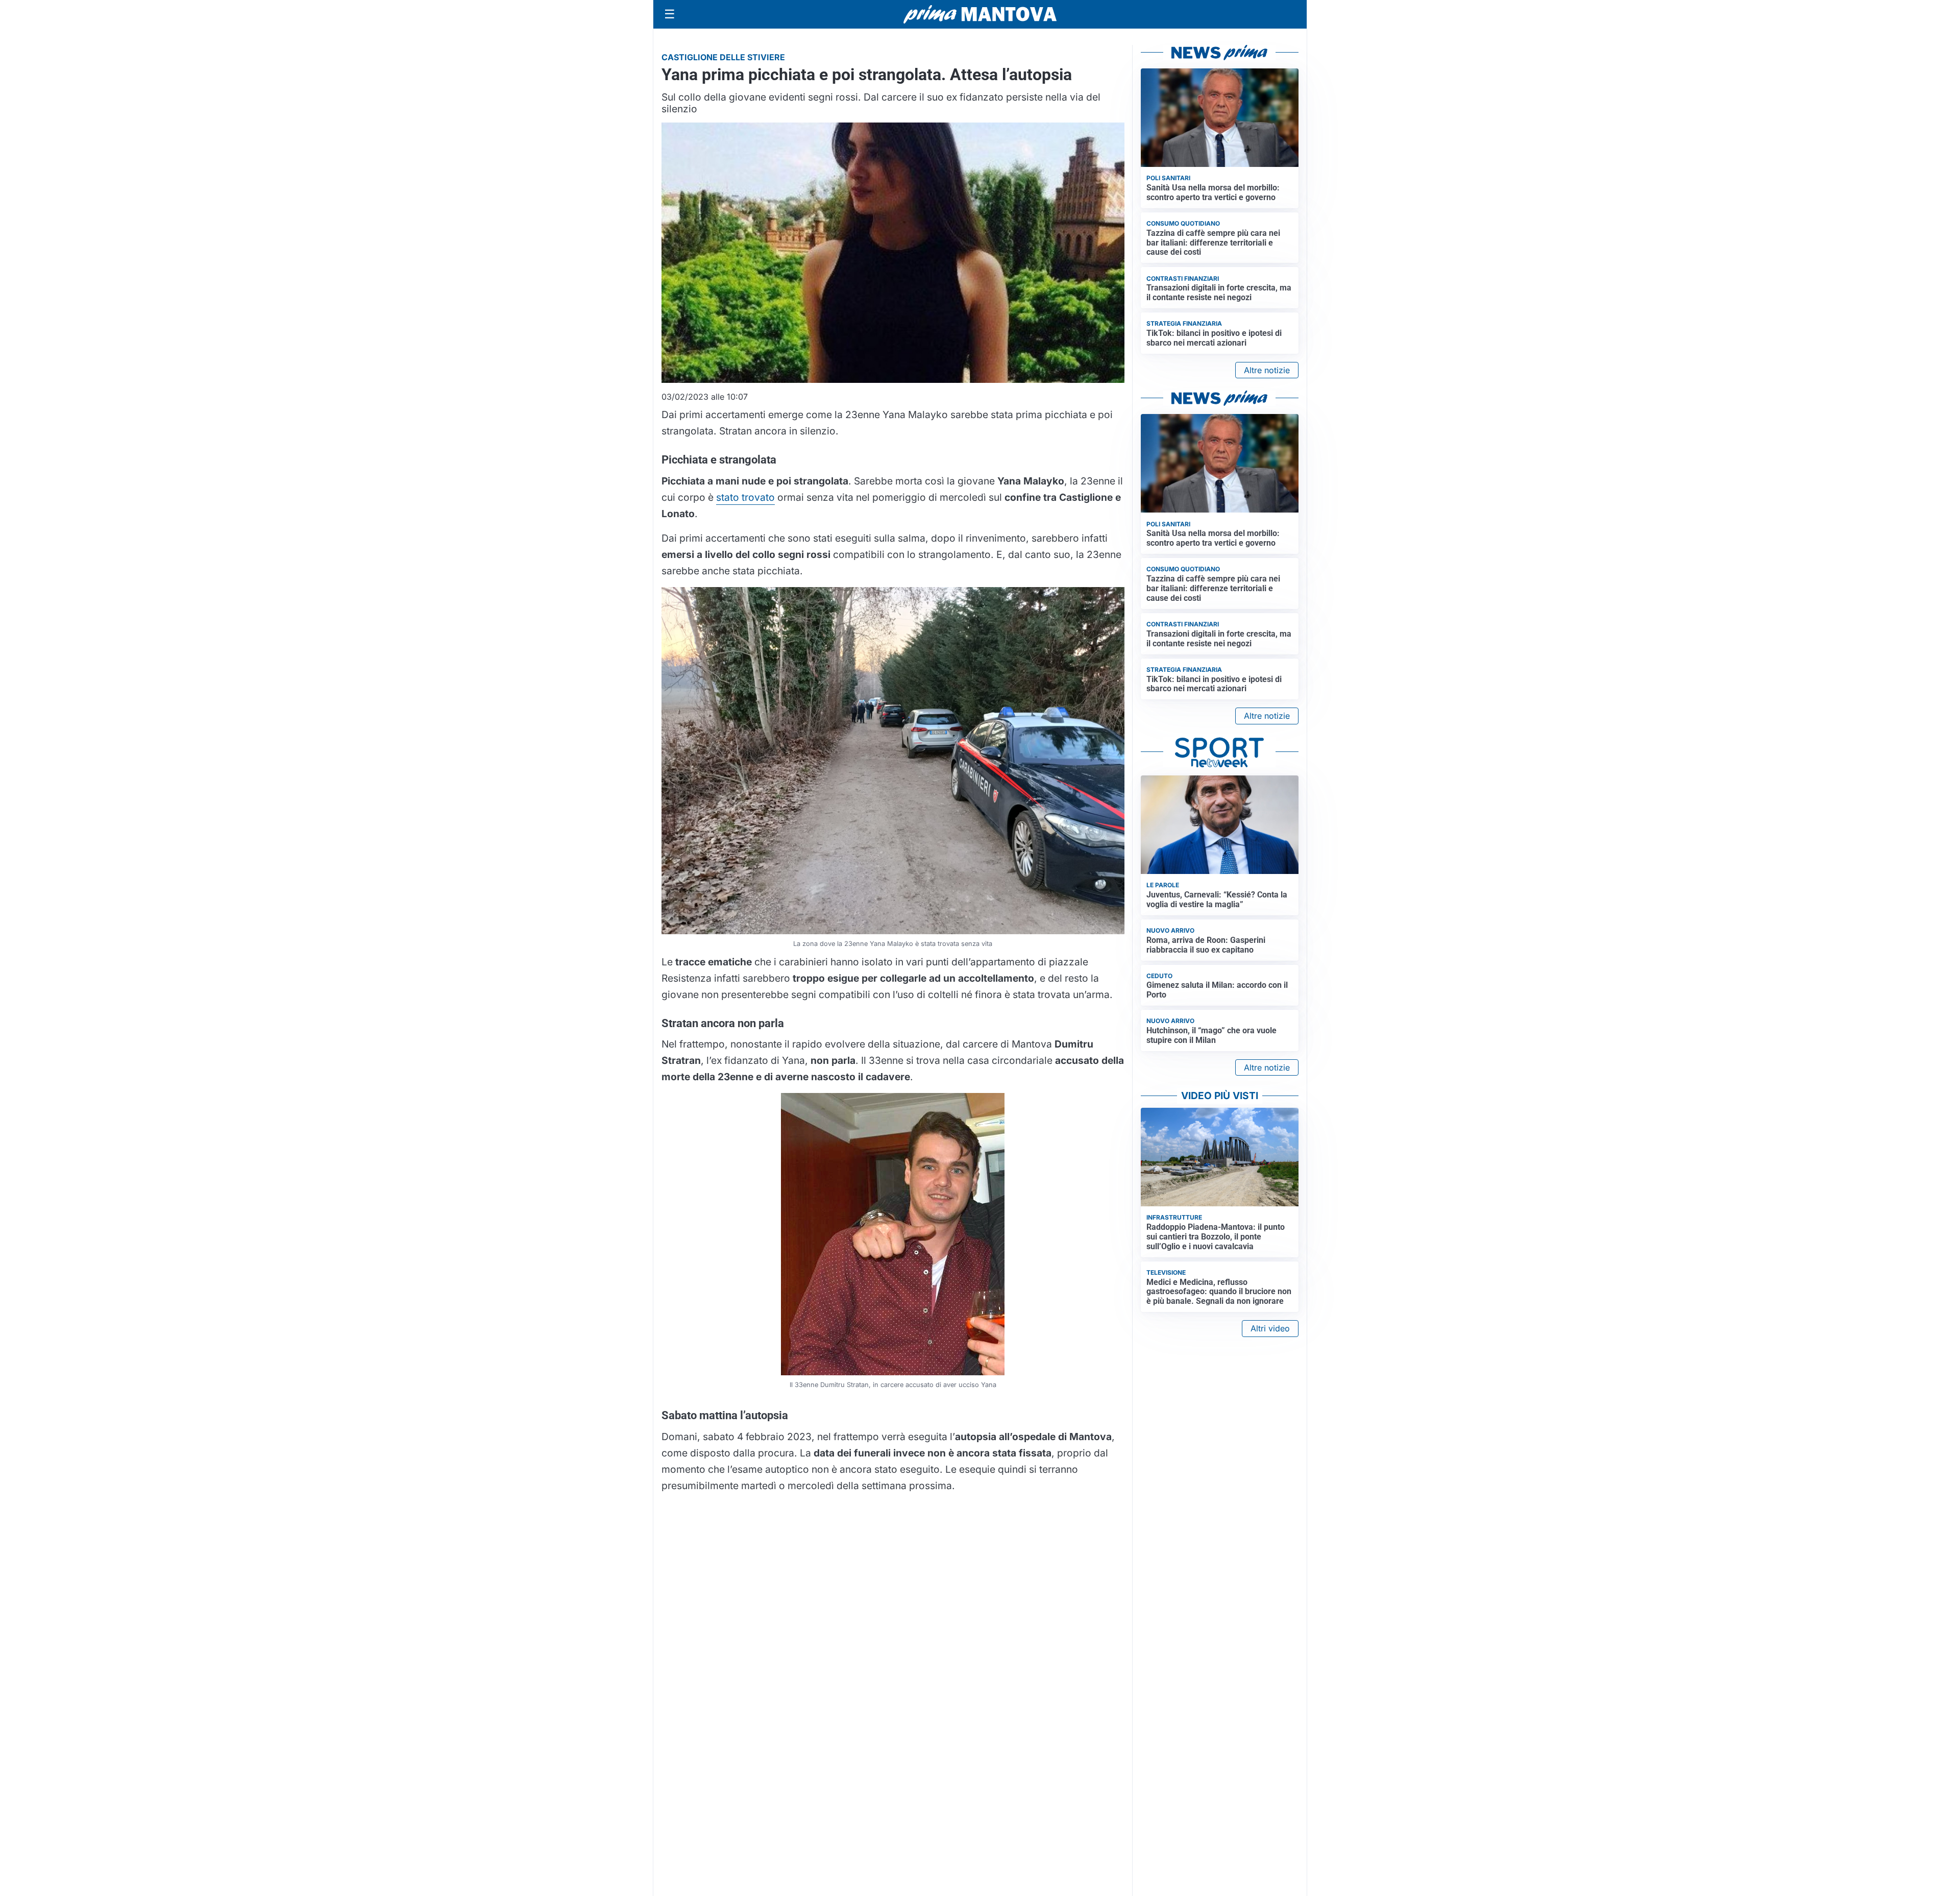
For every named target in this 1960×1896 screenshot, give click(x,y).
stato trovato (745, 497)
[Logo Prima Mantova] (980, 14)
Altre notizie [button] (1267, 370)
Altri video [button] (1270, 1328)
